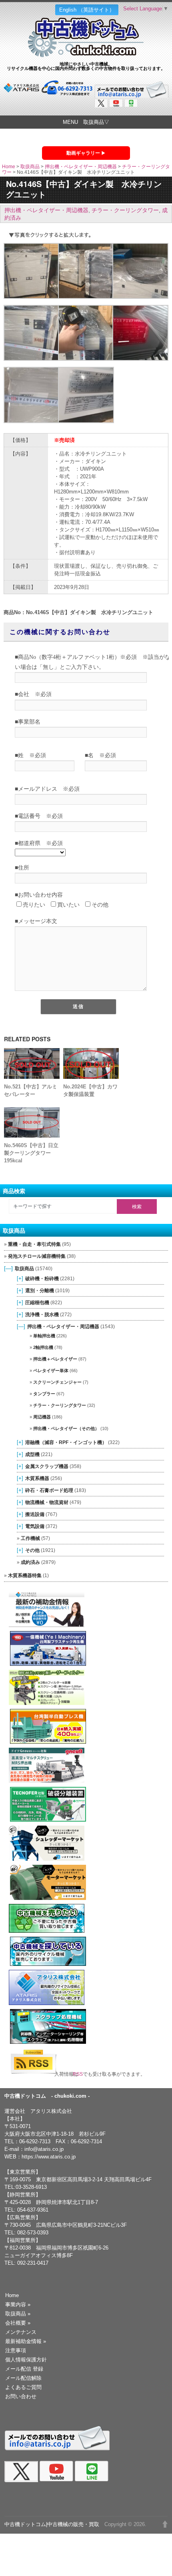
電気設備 (35, 1526)
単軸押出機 (44, 1336)
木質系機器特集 (25, 1575)
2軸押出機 (43, 1347)
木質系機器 (37, 1478)
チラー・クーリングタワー (125, 210)
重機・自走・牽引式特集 (34, 1244)
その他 (32, 1550)
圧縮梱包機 (37, 1302)
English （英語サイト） (87, 10)
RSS (81, 2074)
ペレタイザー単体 (51, 1371)
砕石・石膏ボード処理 (49, 1490)
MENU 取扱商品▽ (86, 122)
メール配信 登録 (24, 2369)
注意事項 (16, 2350)
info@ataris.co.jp (44, 2149)
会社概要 (18, 2323)
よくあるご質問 (23, 2387)
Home (9, 167)
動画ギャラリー (83, 153)
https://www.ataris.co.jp (49, 2157)
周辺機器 (42, 1417)
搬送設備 (35, 1514)
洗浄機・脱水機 (42, 1314)
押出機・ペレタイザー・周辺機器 (81, 167)
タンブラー (44, 1394)
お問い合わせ (21, 2396)
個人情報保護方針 (26, 2360)
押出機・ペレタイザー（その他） (66, 1428)
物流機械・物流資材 (47, 1502)
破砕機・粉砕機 (42, 1278)
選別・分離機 (40, 1290)
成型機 (32, 1454)
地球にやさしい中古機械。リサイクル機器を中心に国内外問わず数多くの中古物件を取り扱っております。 (86, 66)
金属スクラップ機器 (47, 1466)
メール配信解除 (23, 2378)
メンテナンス (21, 2332)
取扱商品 (30, 167)
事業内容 (18, 2304)
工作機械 (30, 1538)
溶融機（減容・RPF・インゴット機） (66, 1442)
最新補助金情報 (26, 2341)
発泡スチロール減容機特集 (37, 1256)
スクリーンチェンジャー (57, 1382)
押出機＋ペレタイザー (55, 1359)
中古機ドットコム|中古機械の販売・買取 (52, 2524)
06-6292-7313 (35, 2141)
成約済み (30, 1562)
